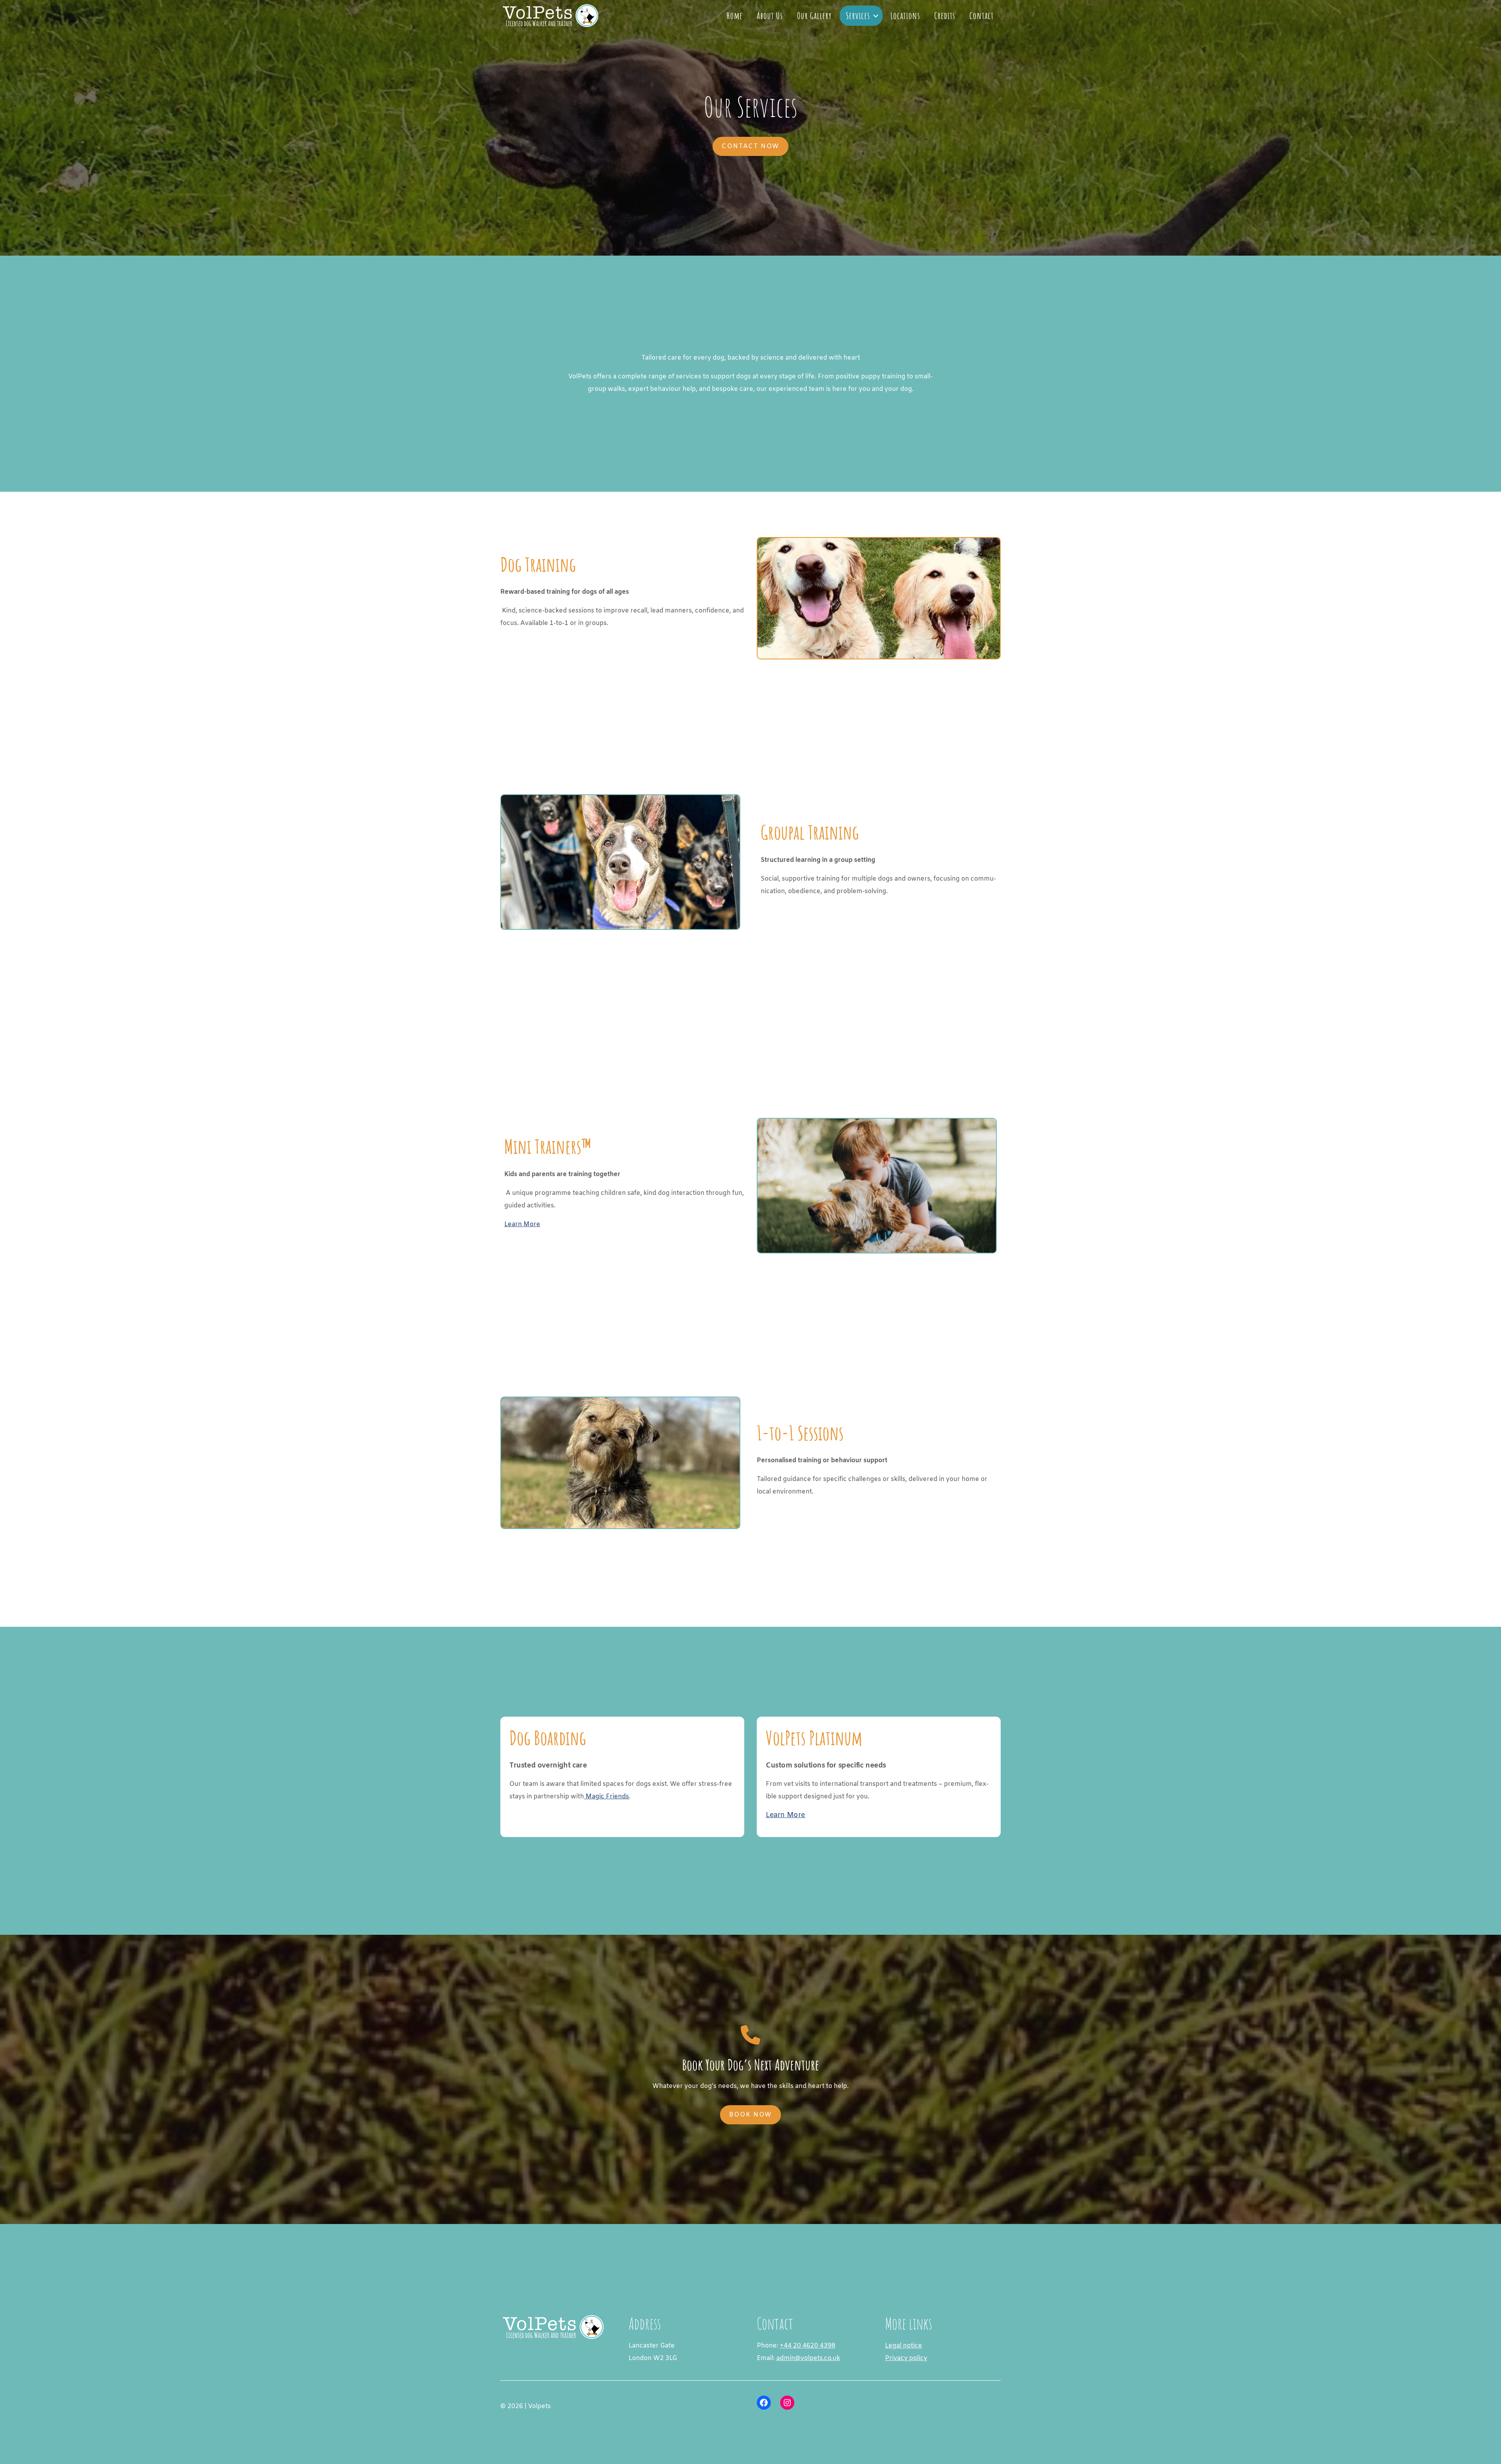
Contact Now (750, 146)
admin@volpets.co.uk (808, 2358)
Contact (982, 16)
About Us (770, 16)
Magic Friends (606, 1797)
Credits (945, 16)
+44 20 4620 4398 (808, 2346)
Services (858, 16)
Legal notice (904, 2346)
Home (735, 16)
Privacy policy (906, 2358)
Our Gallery (814, 16)
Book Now (750, 2115)
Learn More (522, 1224)
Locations (905, 16)
